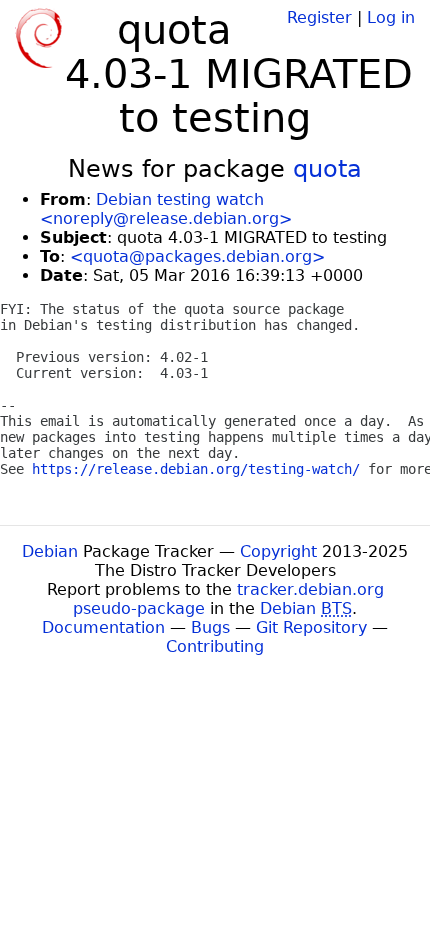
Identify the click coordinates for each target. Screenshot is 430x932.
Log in (391, 17)
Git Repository (311, 627)
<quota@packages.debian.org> (197, 256)
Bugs (210, 627)
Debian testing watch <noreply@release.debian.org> (166, 209)
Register (319, 17)
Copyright (278, 551)
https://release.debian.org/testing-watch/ (196, 469)
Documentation (103, 627)
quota (327, 169)
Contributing (215, 646)
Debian (50, 551)
